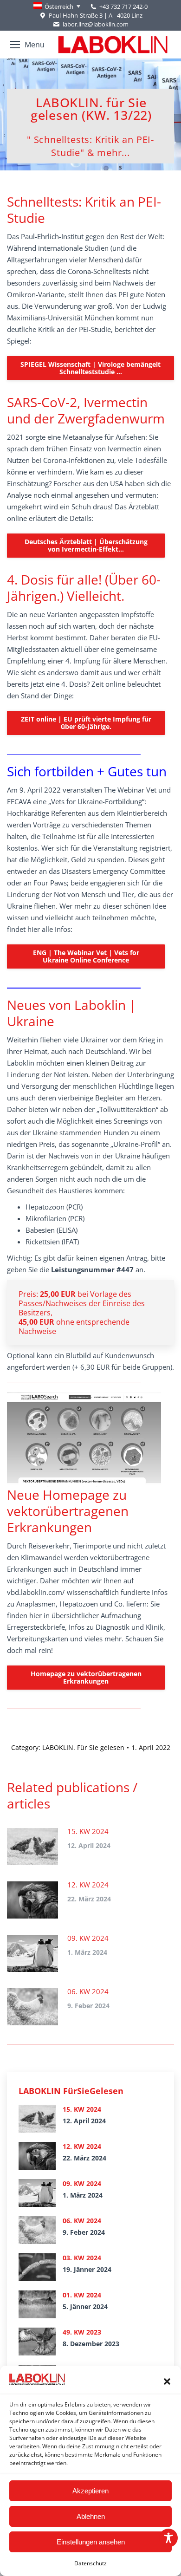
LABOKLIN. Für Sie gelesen (83, 1747)
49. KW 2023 (82, 2332)
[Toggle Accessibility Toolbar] (168, 2538)
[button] (167, 2381)
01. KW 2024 (82, 2295)
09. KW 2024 (88, 1938)
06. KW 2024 (88, 1991)
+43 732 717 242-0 (123, 7)
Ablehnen (91, 2516)
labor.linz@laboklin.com (95, 24)
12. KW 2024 (88, 1885)
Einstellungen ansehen (91, 2542)
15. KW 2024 (88, 1831)
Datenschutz (90, 2563)
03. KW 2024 (82, 2258)
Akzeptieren (90, 2491)
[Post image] (32, 1847)
